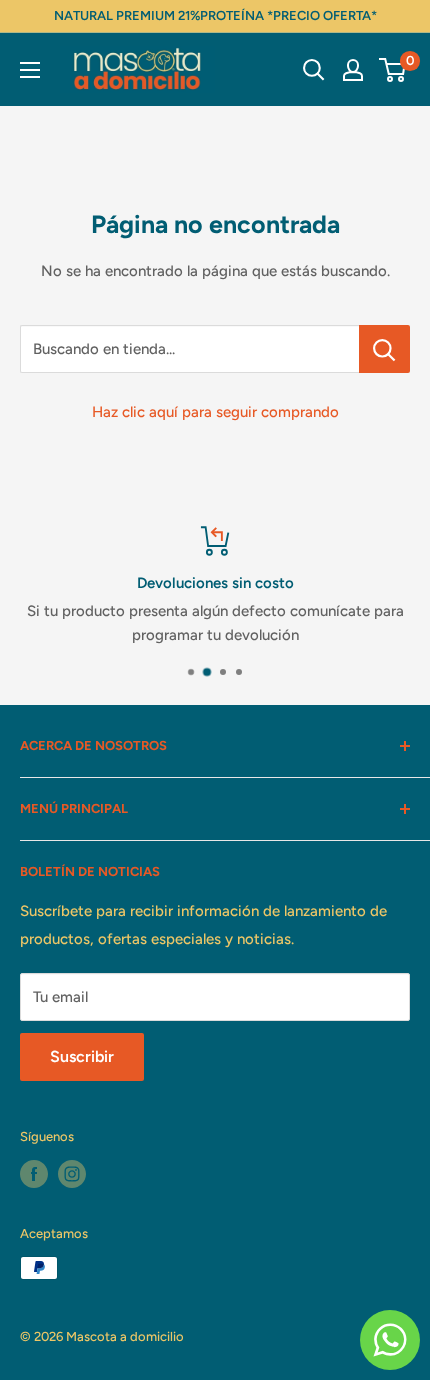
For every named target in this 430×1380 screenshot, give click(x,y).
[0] (393, 70)
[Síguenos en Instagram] (72, 1174)
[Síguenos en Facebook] (34, 1174)
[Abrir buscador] (314, 70)
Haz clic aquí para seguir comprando (215, 412)
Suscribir (82, 1056)
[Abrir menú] (30, 70)
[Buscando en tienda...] (384, 349)
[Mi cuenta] (353, 70)
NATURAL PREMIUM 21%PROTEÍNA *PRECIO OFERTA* (215, 15)
